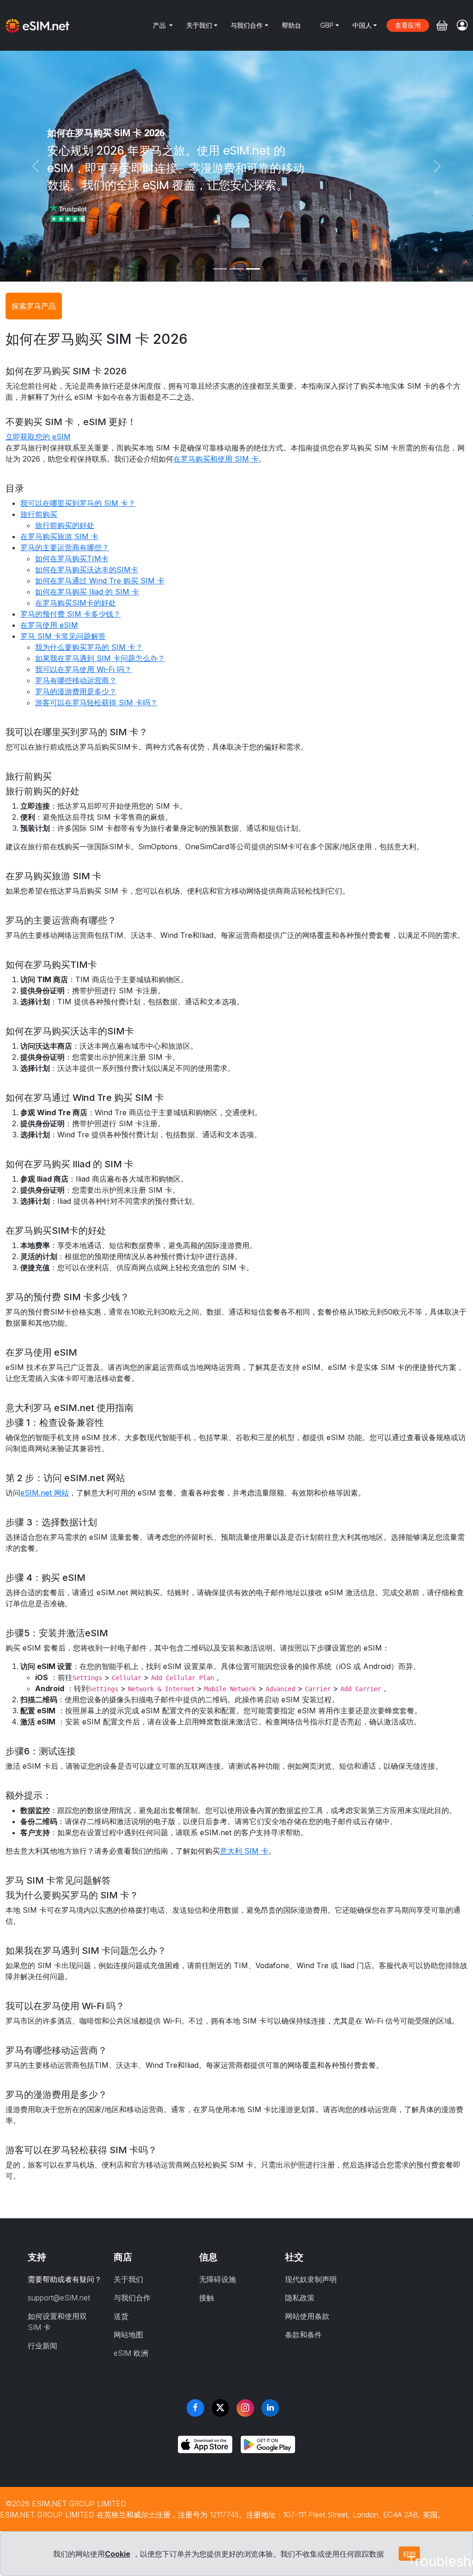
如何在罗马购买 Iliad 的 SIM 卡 (87, 592)
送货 (121, 2316)
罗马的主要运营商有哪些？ (65, 547)
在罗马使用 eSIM (49, 625)
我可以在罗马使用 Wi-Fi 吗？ (83, 669)
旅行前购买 (39, 514)
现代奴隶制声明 (311, 2279)
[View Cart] (442, 25)
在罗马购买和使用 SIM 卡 (216, 459)
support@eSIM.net (59, 2298)
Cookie (118, 2554)
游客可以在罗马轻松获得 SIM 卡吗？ (96, 703)
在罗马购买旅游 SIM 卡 (59, 536)
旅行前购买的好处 (65, 525)
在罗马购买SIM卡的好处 (76, 603)
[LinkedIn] (270, 2408)
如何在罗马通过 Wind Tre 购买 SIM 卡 (100, 581)
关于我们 (199, 25)
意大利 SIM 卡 (244, 1851)
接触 (206, 2298)
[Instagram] (245, 2408)
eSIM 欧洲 (131, 2353)
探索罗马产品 (34, 306)
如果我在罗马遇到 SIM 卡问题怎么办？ (100, 658)
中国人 (362, 25)
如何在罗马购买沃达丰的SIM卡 (87, 570)
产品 (160, 25)
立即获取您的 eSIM (38, 437)
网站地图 (128, 2335)
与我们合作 (247, 25)
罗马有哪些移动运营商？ (76, 680)
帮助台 (291, 25)
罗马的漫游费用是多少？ (76, 691)
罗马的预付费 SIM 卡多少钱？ (70, 614)
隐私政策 (300, 2298)
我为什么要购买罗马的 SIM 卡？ (89, 647)
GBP (327, 25)
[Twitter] (220, 2408)
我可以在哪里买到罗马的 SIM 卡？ (78, 503)
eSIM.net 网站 (45, 1493)
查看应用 (408, 25)
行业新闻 (42, 2346)
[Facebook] (195, 2408)
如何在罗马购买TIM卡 (72, 558)
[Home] (37, 25)
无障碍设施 (218, 2279)
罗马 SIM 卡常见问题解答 (63, 636)
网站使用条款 (307, 2316)
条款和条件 (303, 2335)
